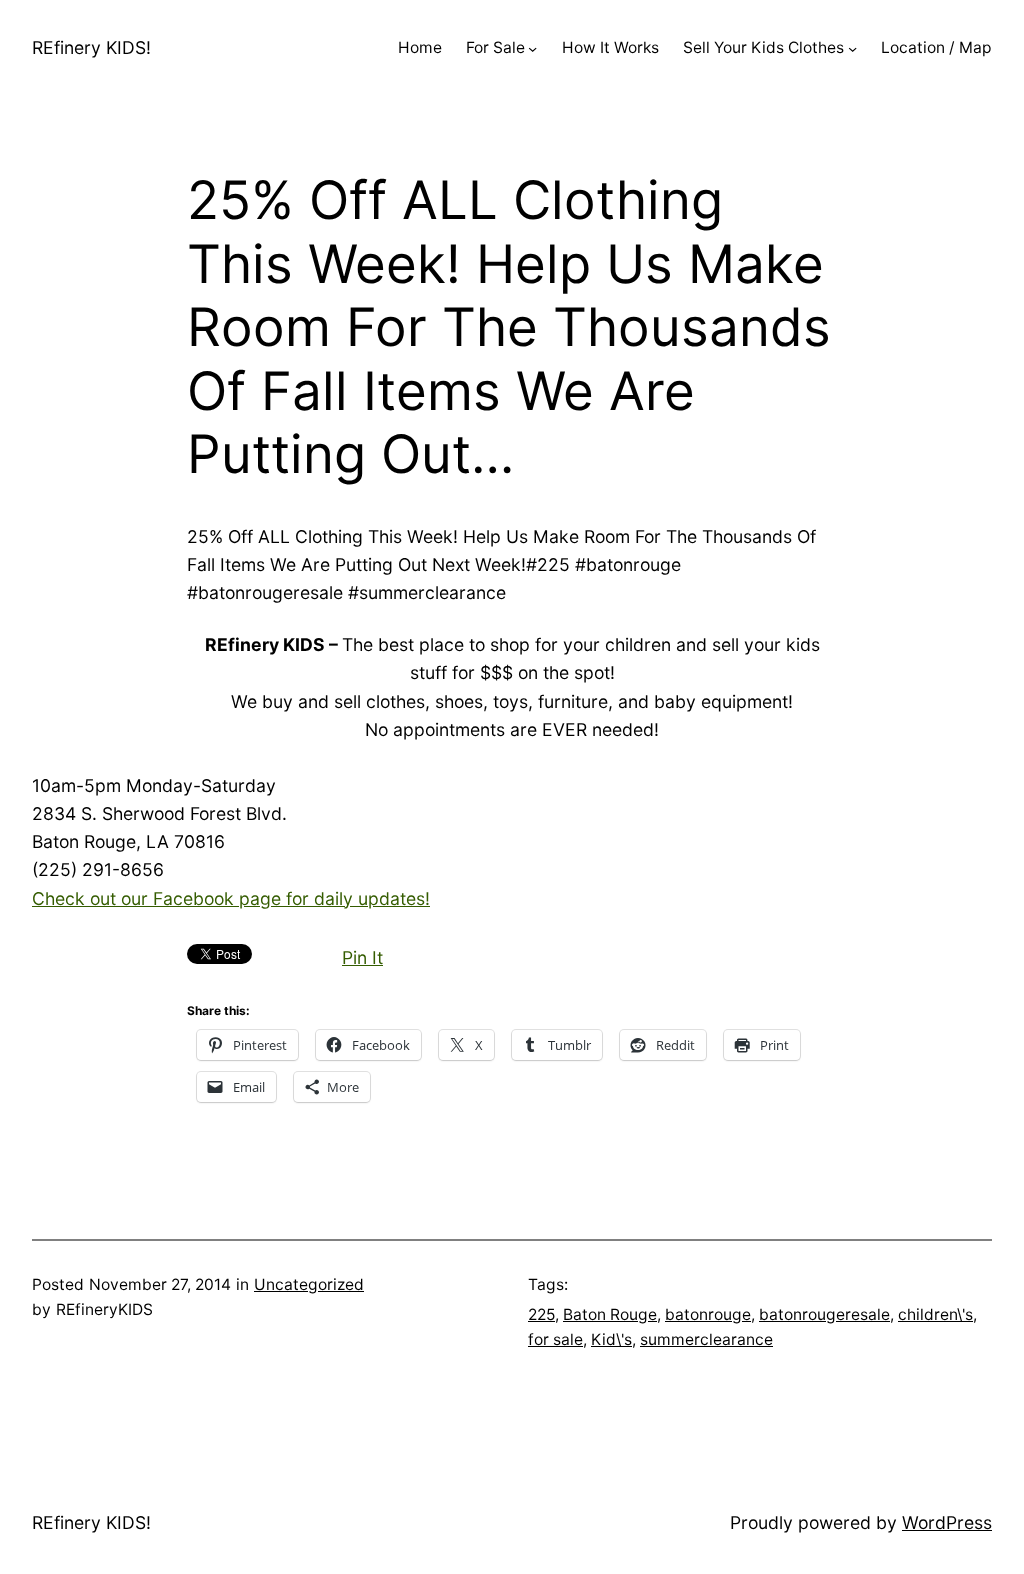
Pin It (362, 957)
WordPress (947, 1522)
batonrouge (708, 1314)
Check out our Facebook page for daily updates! (231, 898)
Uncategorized (309, 1284)
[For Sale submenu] (532, 48)
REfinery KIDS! (91, 47)
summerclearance (706, 1339)
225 (541, 1314)
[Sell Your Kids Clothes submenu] (852, 48)
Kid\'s (611, 1339)
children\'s (935, 1314)
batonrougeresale (824, 1314)
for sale (555, 1339)
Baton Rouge (610, 1314)
